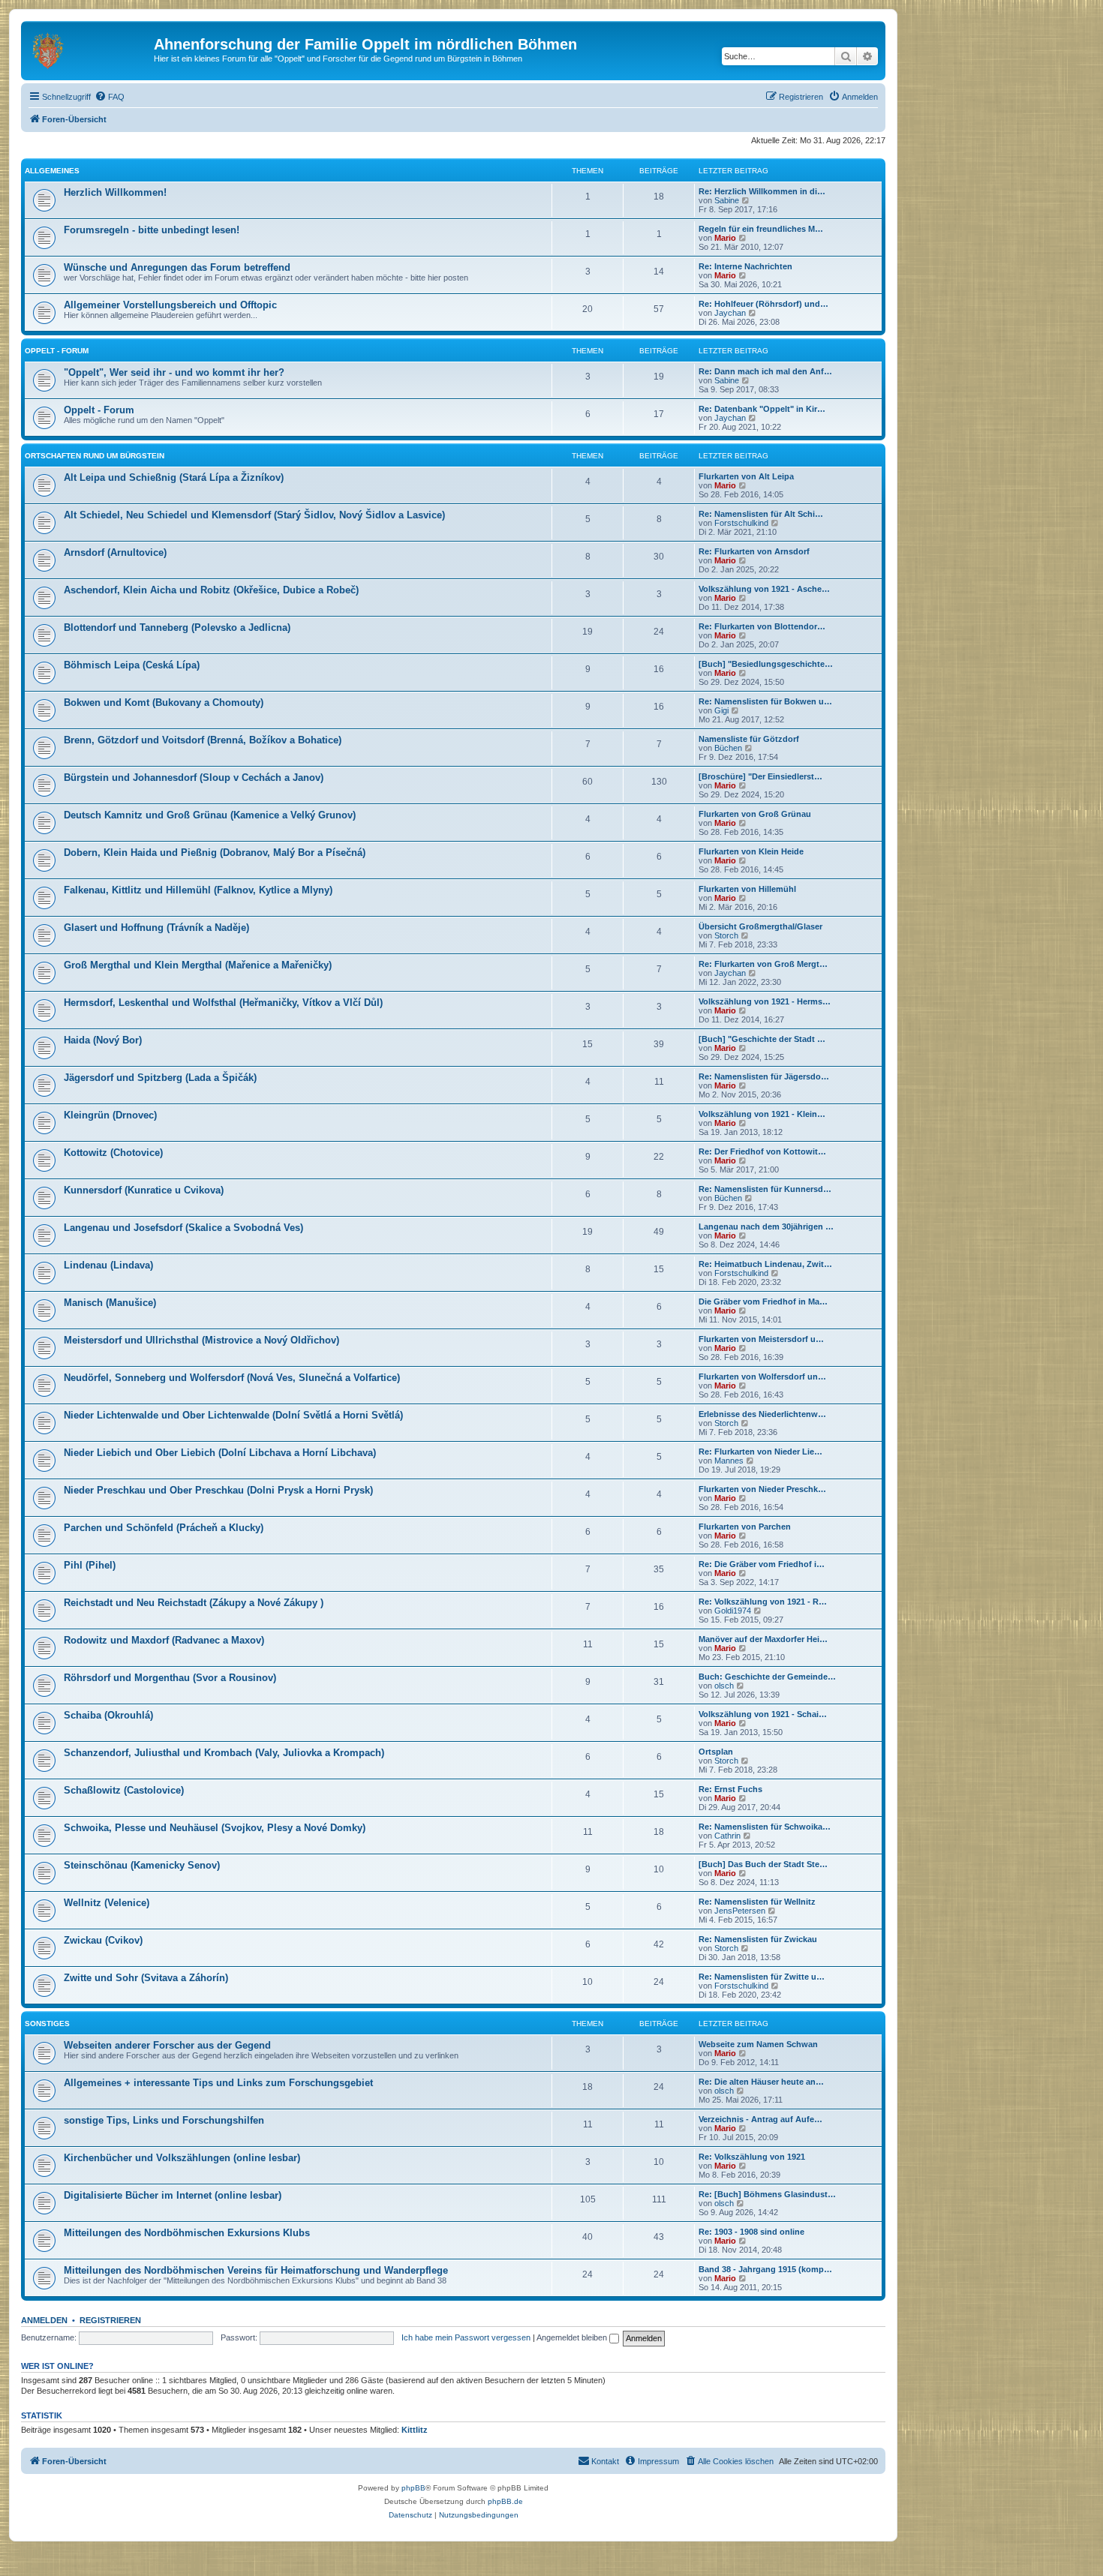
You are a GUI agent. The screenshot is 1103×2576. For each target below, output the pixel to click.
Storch (726, 935)
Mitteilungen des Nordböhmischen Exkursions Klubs (187, 2233)
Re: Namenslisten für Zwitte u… (762, 1977)
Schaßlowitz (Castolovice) (124, 1790)
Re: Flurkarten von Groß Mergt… (763, 964)
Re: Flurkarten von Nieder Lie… (760, 1452)
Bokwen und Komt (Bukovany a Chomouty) (164, 703)
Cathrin (727, 1836)
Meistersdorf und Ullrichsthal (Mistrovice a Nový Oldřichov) (201, 1340)
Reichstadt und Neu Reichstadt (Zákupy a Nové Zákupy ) (194, 1603)
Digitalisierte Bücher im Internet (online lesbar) (173, 2195)
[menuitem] (110, 97)
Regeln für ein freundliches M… (761, 229)
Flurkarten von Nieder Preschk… (762, 1489)
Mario (725, 238)
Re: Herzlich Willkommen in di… (762, 191)
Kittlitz (415, 2430)
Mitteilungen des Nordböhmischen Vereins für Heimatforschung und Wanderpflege (256, 2270)
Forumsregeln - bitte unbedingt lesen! (152, 230)
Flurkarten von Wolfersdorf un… (762, 1377)
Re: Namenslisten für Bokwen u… (765, 701)
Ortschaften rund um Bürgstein (95, 456)
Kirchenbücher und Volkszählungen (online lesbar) (182, 2158)
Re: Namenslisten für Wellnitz (757, 1902)
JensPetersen (740, 1911)
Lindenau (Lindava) (108, 1265)
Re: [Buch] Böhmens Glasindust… (767, 2194)
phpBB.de (505, 2501)
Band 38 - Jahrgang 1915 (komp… (765, 2269)
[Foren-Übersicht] (89, 49)
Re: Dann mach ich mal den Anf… (765, 371)
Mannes (729, 1461)
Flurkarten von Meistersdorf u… (761, 1339)
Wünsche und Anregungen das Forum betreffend (177, 267)
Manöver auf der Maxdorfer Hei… (763, 1639)
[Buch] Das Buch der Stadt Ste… (763, 1864)
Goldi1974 (733, 1611)
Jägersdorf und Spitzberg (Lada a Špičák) (160, 1078)
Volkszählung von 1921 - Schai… (763, 1714)
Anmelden (44, 2320)
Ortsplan (716, 1752)
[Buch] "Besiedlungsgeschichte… (766, 664)
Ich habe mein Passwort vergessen (466, 2337)
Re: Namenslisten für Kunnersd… (765, 1189)
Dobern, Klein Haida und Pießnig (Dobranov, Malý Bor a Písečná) (215, 853)
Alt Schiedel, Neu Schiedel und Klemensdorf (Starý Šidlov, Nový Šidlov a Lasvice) (254, 515)
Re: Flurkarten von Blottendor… (762, 626)
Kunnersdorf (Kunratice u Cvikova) (144, 1190)
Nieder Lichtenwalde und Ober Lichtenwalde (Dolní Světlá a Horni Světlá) (233, 1415)
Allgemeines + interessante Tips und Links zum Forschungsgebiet (218, 2083)
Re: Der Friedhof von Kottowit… (762, 1151)
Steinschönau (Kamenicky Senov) (142, 1865)
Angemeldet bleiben (573, 2337)
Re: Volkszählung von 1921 (752, 2157)
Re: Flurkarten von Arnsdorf (754, 551)
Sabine (727, 200)
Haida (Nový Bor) (103, 1040)
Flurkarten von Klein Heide (751, 851)
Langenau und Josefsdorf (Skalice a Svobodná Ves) (183, 1228)
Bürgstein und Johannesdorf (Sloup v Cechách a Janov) (194, 778)
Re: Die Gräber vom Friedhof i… (762, 1564)
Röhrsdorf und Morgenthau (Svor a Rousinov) (170, 1678)
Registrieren (110, 2320)
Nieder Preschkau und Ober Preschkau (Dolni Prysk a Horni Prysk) (218, 1490)
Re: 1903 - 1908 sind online (751, 2232)
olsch (724, 1686)
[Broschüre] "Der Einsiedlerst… (760, 776)
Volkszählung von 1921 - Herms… (765, 1001)
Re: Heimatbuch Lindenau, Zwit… (765, 1264)
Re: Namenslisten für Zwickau (758, 1939)
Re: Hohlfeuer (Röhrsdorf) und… (763, 304)
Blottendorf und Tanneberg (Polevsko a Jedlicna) (177, 627)
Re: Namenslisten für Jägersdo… (764, 1076)
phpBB (413, 2488)
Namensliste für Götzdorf (749, 739)
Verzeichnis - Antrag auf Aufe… (760, 2119)
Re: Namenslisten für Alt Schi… (761, 514)
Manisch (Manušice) (110, 1303)
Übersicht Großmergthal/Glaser (760, 926)
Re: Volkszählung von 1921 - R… (763, 1602)
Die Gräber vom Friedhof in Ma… (763, 1302)
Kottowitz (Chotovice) (113, 1153)
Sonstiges (47, 2024)
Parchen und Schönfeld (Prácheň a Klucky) (164, 1528)
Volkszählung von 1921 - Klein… (762, 1114)
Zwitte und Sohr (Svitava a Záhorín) (146, 1978)
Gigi (721, 710)
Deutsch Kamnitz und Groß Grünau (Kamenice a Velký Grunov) (210, 815)
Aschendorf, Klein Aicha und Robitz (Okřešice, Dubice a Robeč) (211, 590)
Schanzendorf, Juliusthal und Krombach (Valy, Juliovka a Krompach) (224, 1753)
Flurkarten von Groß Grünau (755, 814)
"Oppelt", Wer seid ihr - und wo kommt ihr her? (174, 372)
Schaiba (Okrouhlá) (108, 1715)
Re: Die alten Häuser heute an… (761, 2082)
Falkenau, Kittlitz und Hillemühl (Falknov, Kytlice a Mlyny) (198, 890)
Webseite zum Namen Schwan (758, 2044)
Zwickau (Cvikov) (103, 1940)
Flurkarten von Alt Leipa (746, 476)
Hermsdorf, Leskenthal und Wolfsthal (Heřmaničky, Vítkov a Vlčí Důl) (223, 1003)
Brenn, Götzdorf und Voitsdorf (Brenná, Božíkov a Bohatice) (203, 740)
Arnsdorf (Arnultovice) (115, 552)
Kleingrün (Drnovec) (110, 1115)
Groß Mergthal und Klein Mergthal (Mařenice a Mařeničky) (198, 965)
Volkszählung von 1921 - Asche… (764, 589)
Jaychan (730, 313)
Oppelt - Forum (57, 351)
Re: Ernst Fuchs (730, 1789)
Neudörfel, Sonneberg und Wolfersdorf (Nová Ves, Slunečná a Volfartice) (232, 1378)
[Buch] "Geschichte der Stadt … (762, 1039)
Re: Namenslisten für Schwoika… (765, 1827)
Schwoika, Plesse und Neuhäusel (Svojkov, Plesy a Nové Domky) (215, 1828)
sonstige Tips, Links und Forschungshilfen (164, 2120)
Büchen (728, 748)
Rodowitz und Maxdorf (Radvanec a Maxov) (164, 1640)
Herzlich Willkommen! (115, 192)
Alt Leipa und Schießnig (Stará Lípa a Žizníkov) (174, 477)
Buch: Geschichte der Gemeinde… (767, 1677)
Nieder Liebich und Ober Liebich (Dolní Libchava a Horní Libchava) (220, 1453)
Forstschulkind (741, 523)
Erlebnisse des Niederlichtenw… (762, 1414)
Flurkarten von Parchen (745, 1527)
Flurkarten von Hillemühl (747, 889)
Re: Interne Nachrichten (745, 266)
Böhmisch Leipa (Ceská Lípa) (132, 665)
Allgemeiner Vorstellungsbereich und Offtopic (170, 305)
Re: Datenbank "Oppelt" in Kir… (762, 409)
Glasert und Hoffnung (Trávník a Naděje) (156, 928)
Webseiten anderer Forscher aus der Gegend (167, 2045)
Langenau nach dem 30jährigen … (766, 1226)
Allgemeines (52, 171)
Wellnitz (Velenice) (107, 1903)
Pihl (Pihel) (90, 1565)
